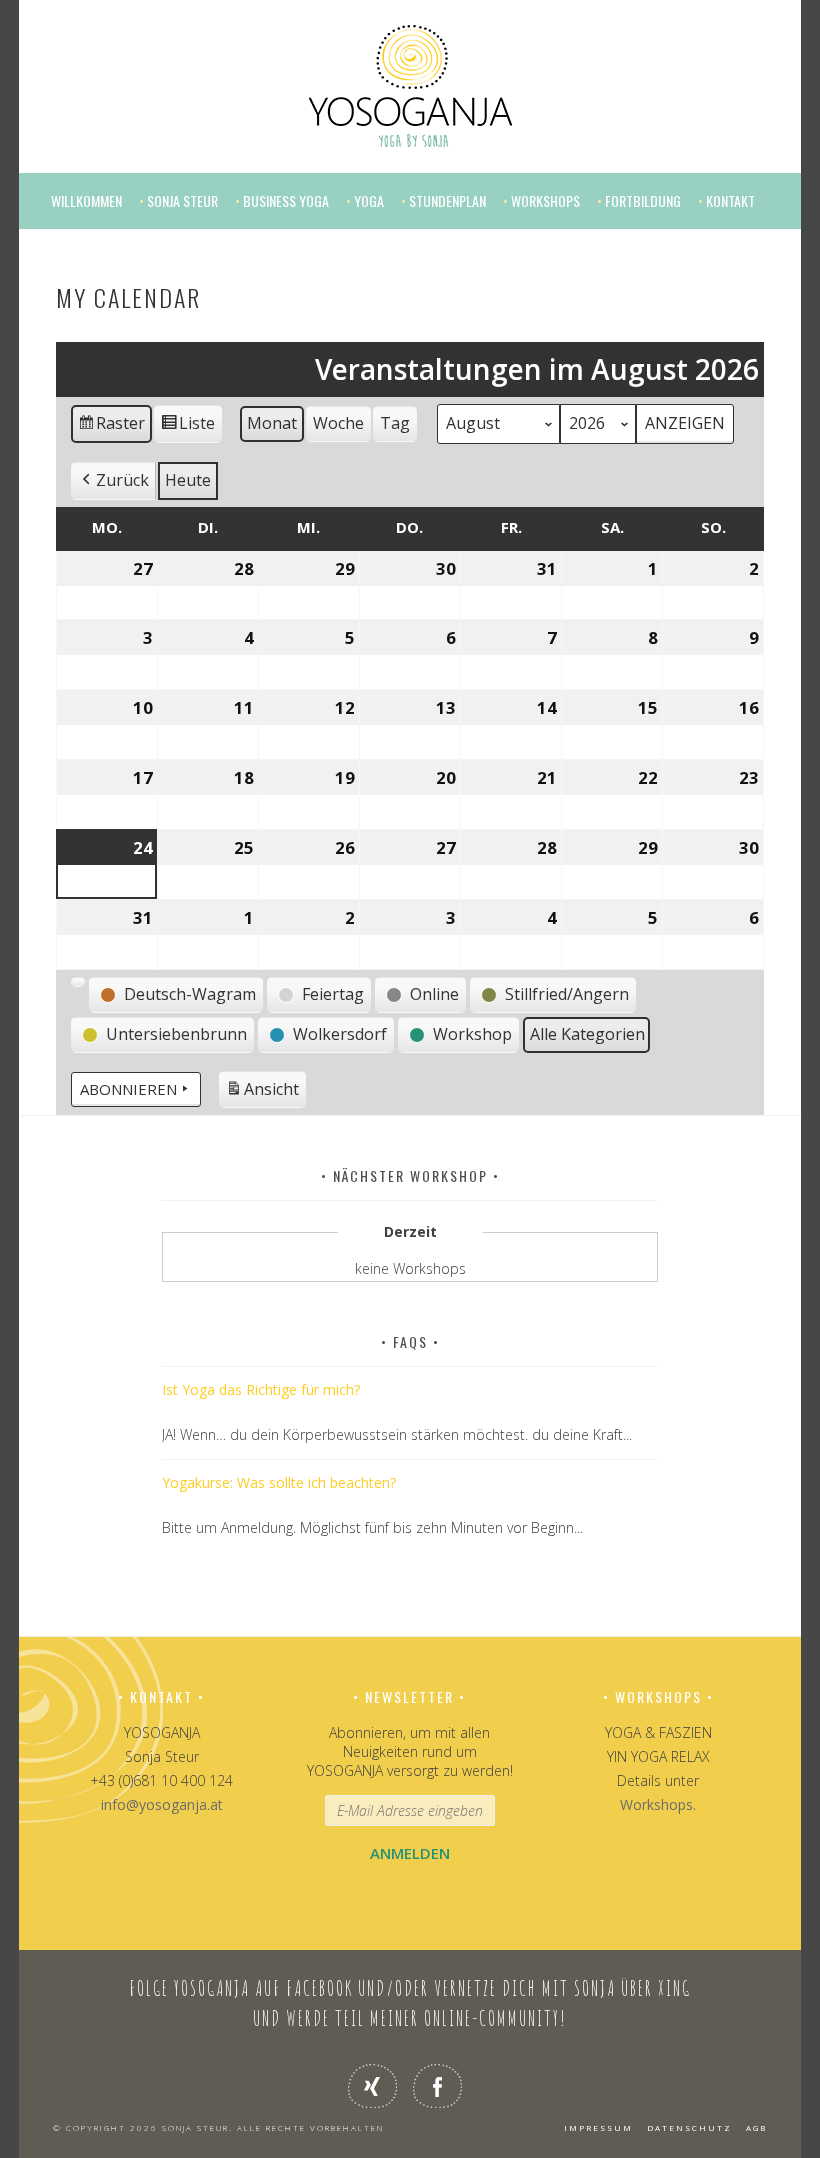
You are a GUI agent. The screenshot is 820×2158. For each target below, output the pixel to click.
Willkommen (86, 200)
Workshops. (658, 1804)
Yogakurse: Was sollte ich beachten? (279, 1482)
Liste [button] (187, 427)
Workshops (545, 200)
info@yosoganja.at (162, 1804)
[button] (113, 481)
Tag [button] (395, 423)
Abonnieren (128, 1089)
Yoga (369, 200)
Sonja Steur (182, 200)
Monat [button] (272, 423)
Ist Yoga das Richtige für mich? (261, 1389)
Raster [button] (112, 427)
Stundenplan (447, 200)
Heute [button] (188, 480)
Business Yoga (286, 200)
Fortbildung (643, 200)
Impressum (598, 2127)
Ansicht (265, 1093)
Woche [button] (338, 423)
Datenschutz (689, 2127)
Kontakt (730, 200)
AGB (756, 2127)
